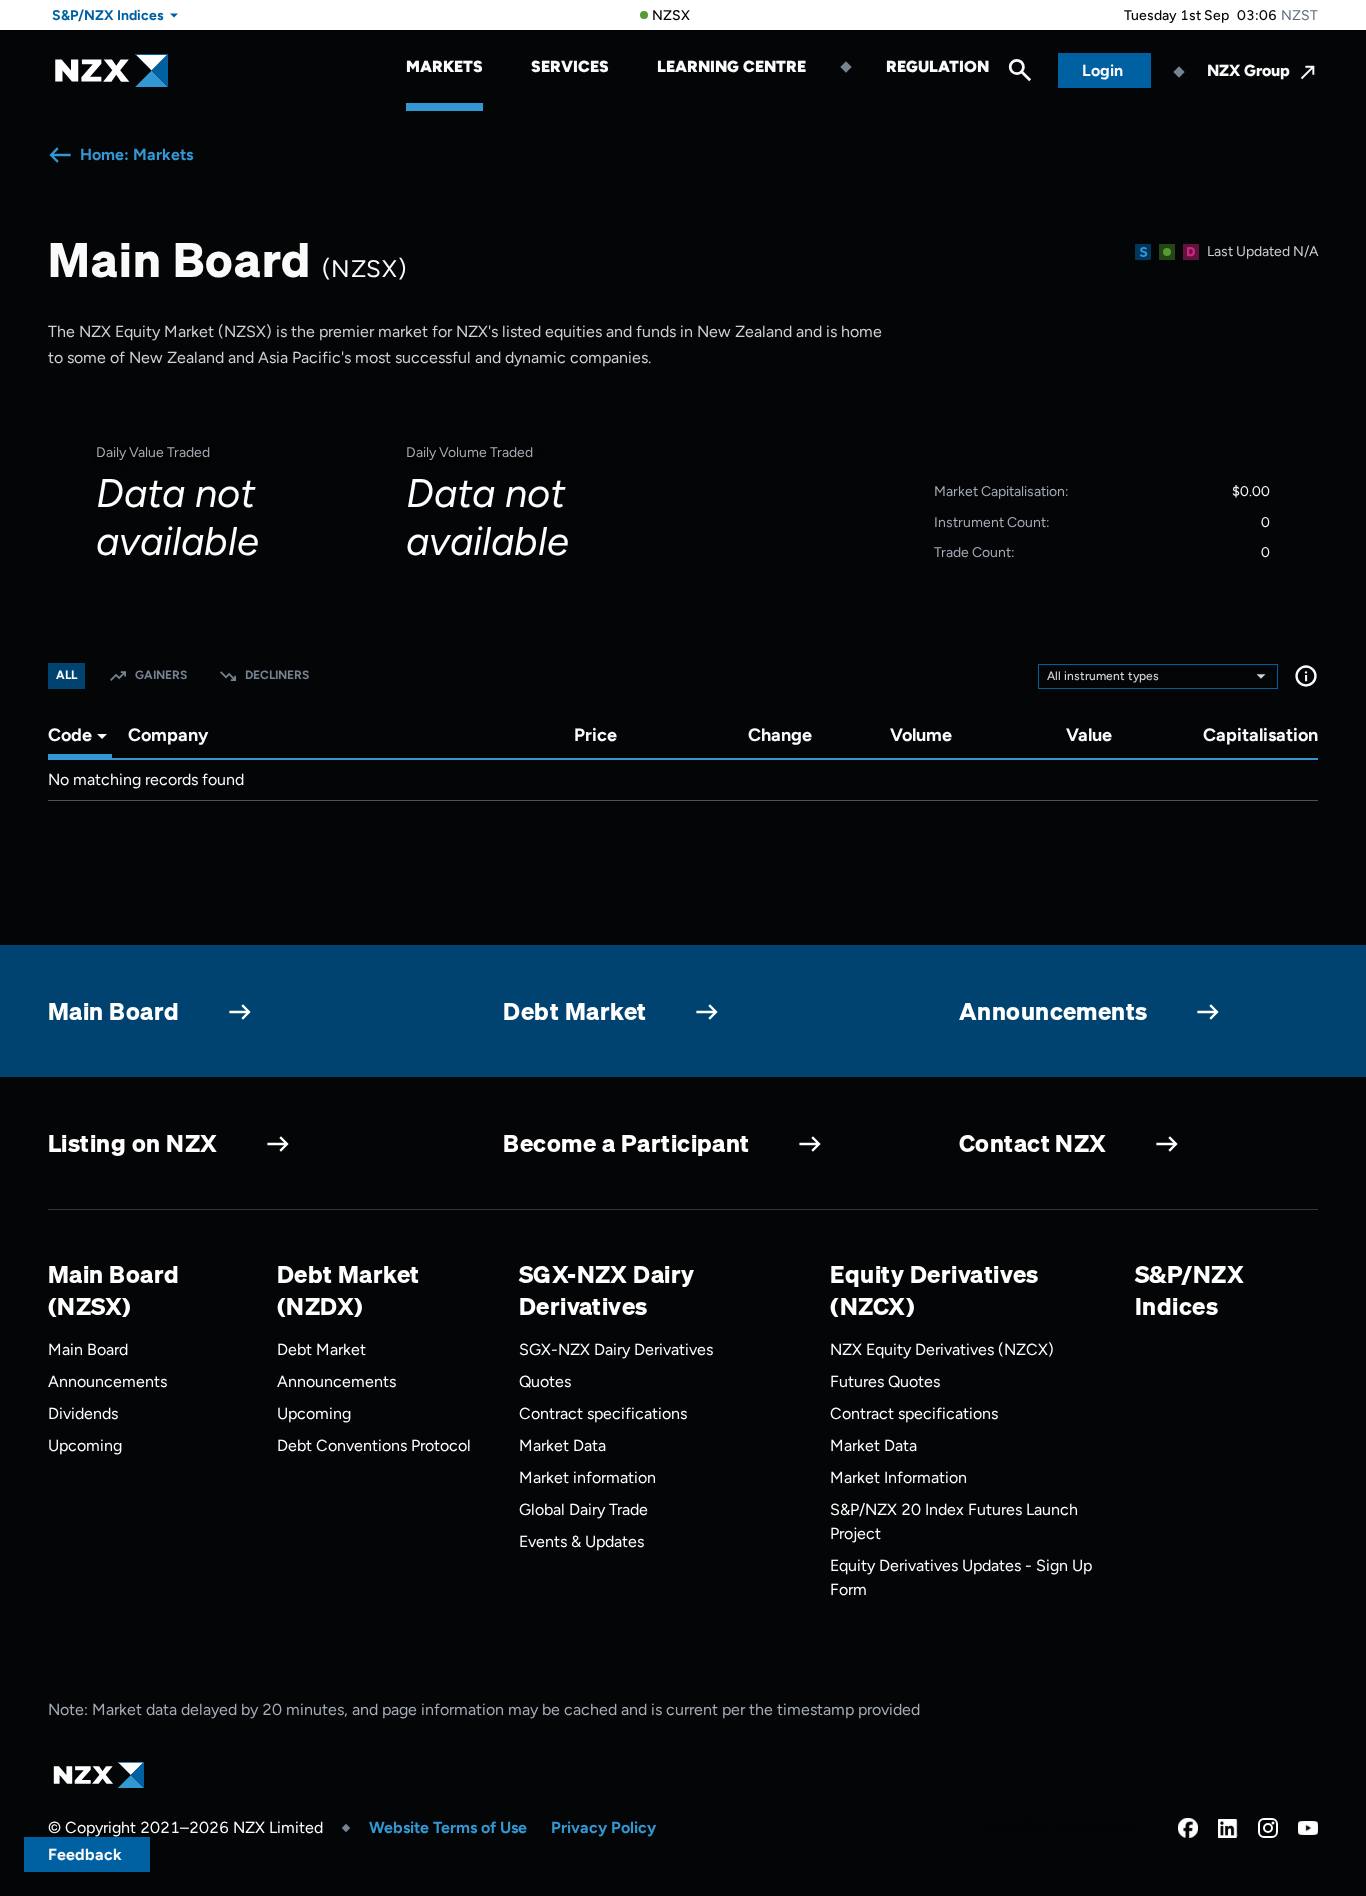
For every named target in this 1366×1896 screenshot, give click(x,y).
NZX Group (1248, 70)
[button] (1306, 676)
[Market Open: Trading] (1167, 252)
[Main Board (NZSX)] (1143, 252)
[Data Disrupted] (1191, 252)
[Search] (1020, 75)
